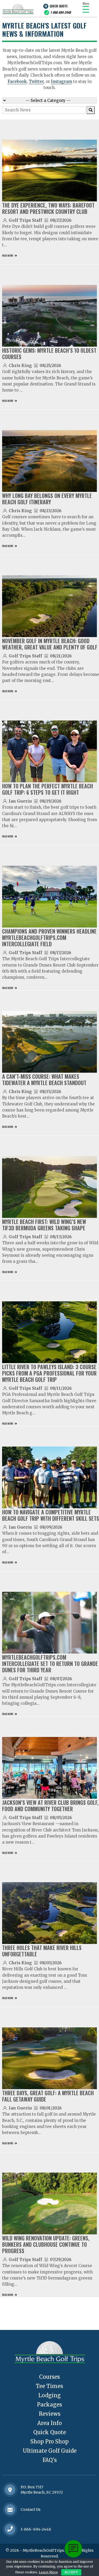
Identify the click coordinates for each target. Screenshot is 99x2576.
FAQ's (50, 2460)
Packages (49, 2405)
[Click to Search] (91, 110)
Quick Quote (59, 6)
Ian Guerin (20, 801)
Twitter (36, 81)
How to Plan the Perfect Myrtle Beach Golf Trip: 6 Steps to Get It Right (48, 789)
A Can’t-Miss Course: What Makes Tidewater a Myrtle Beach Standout (44, 1080)
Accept (71, 2572)
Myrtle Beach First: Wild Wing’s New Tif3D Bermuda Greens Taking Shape (44, 1225)
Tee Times (49, 2386)
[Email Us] (10, 2510)
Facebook (17, 81)
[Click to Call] (10, 2529)
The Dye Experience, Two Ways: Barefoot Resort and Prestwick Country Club (48, 208)
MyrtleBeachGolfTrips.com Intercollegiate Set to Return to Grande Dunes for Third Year (50, 1664)
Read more (8, 255)
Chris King (20, 366)
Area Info (49, 2423)
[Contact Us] (10, 2490)
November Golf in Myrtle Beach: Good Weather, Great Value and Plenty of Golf (50, 644)
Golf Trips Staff (25, 220)
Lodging (49, 2395)
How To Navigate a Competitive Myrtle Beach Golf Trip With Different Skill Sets (51, 1515)
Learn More (48, 2572)
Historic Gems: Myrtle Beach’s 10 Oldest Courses (49, 354)
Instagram (62, 81)
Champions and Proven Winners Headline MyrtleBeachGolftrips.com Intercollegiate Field (49, 938)
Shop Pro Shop (49, 2441)
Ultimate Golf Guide (50, 2451)
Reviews (50, 2414)
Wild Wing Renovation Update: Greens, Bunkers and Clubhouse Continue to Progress (46, 2244)
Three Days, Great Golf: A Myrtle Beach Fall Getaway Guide (48, 2096)
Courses (49, 2377)
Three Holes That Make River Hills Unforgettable (42, 1951)
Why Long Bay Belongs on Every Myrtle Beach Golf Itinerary (47, 499)
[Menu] (86, 9)
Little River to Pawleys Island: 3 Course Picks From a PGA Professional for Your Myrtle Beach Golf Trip (49, 1373)
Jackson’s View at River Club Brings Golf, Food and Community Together (50, 1806)
